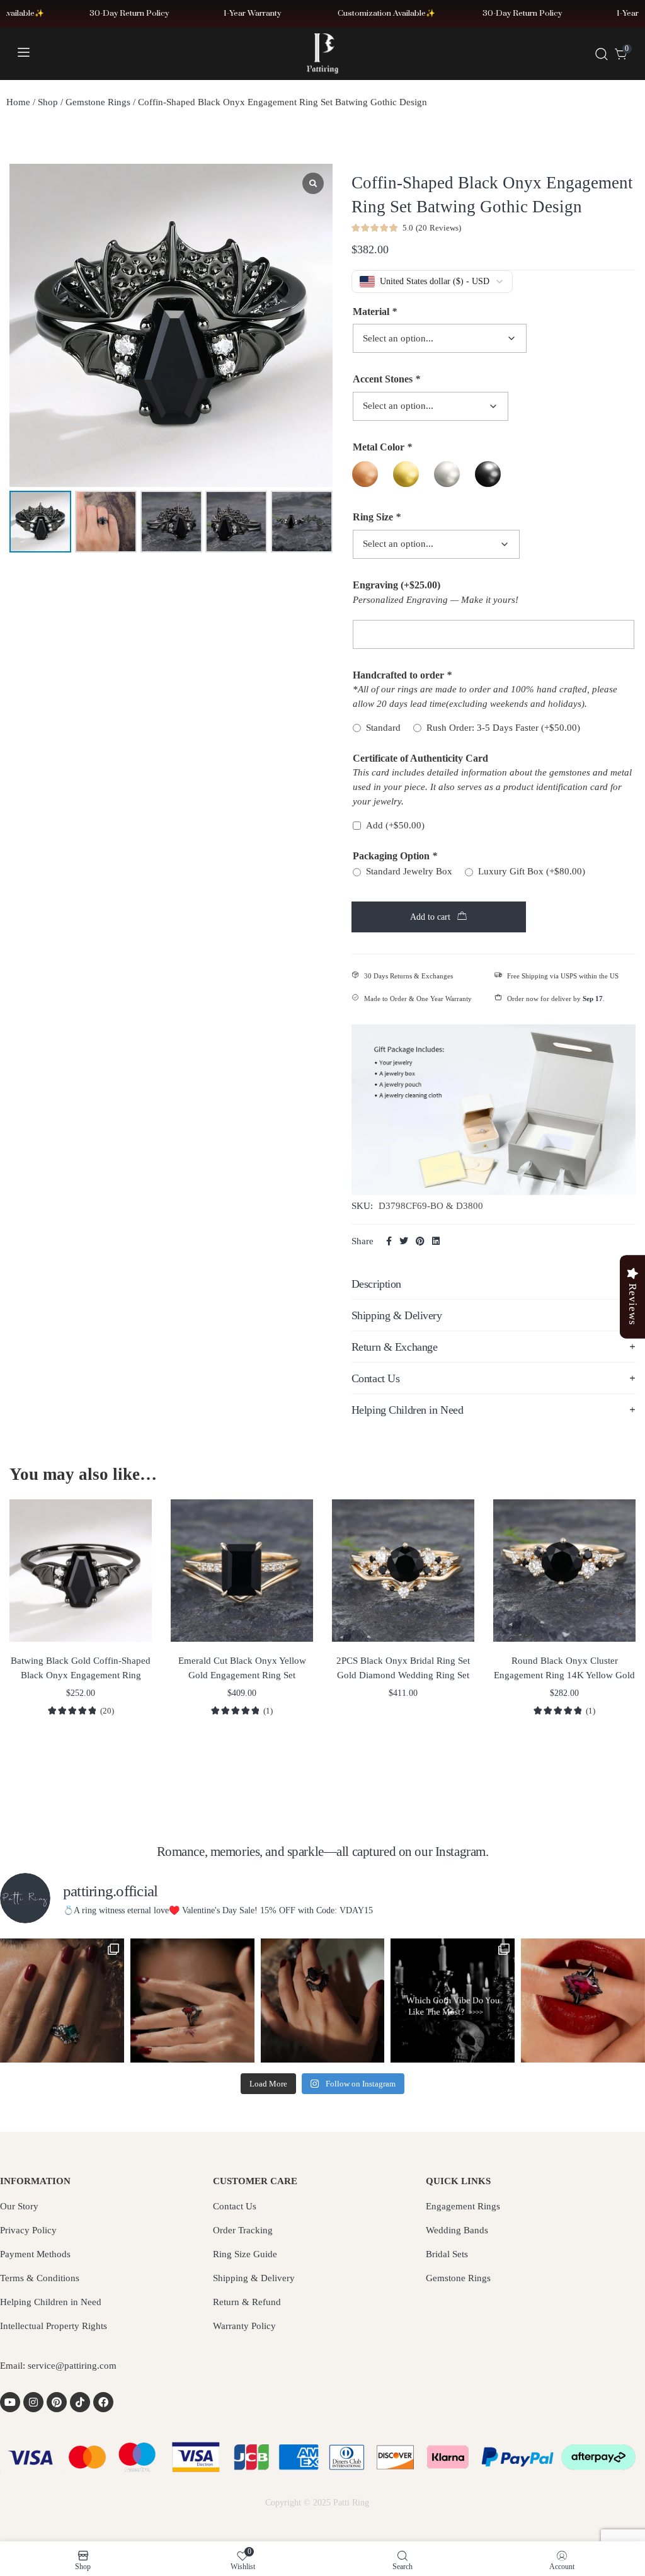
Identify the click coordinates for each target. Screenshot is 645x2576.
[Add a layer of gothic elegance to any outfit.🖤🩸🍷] (583, 2001)
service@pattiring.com (72, 2366)
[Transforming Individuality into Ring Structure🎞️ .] (62, 2001)
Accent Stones (386, 379)
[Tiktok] (80, 2402)
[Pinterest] (57, 2402)
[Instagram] (33, 2402)
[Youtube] (10, 2402)
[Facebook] (103, 2402)
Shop (48, 102)
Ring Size (377, 517)
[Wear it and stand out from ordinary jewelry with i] (323, 2001)
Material (375, 312)
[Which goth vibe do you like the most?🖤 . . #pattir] (453, 2001)
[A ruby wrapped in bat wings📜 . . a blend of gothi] (192, 2001)
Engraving (397, 585)
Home (18, 102)
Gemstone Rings (98, 102)
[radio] (365, 474)
